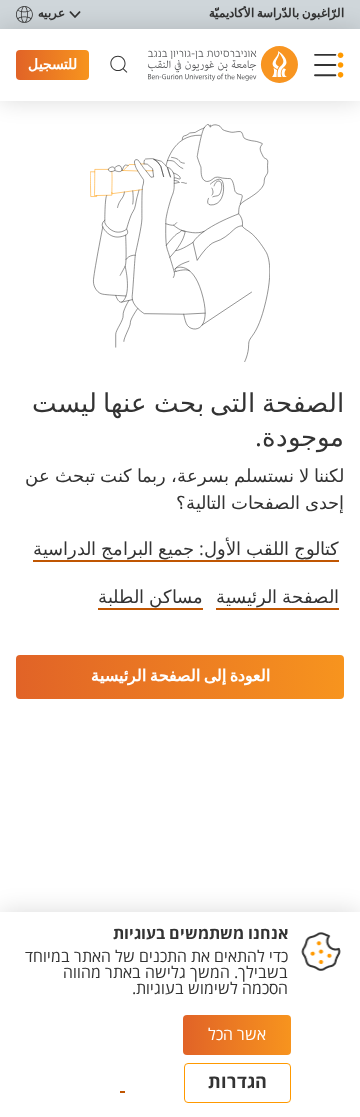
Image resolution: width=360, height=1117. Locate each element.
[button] (329, 65)
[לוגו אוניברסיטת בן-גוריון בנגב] (223, 64)
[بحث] (119, 65)
